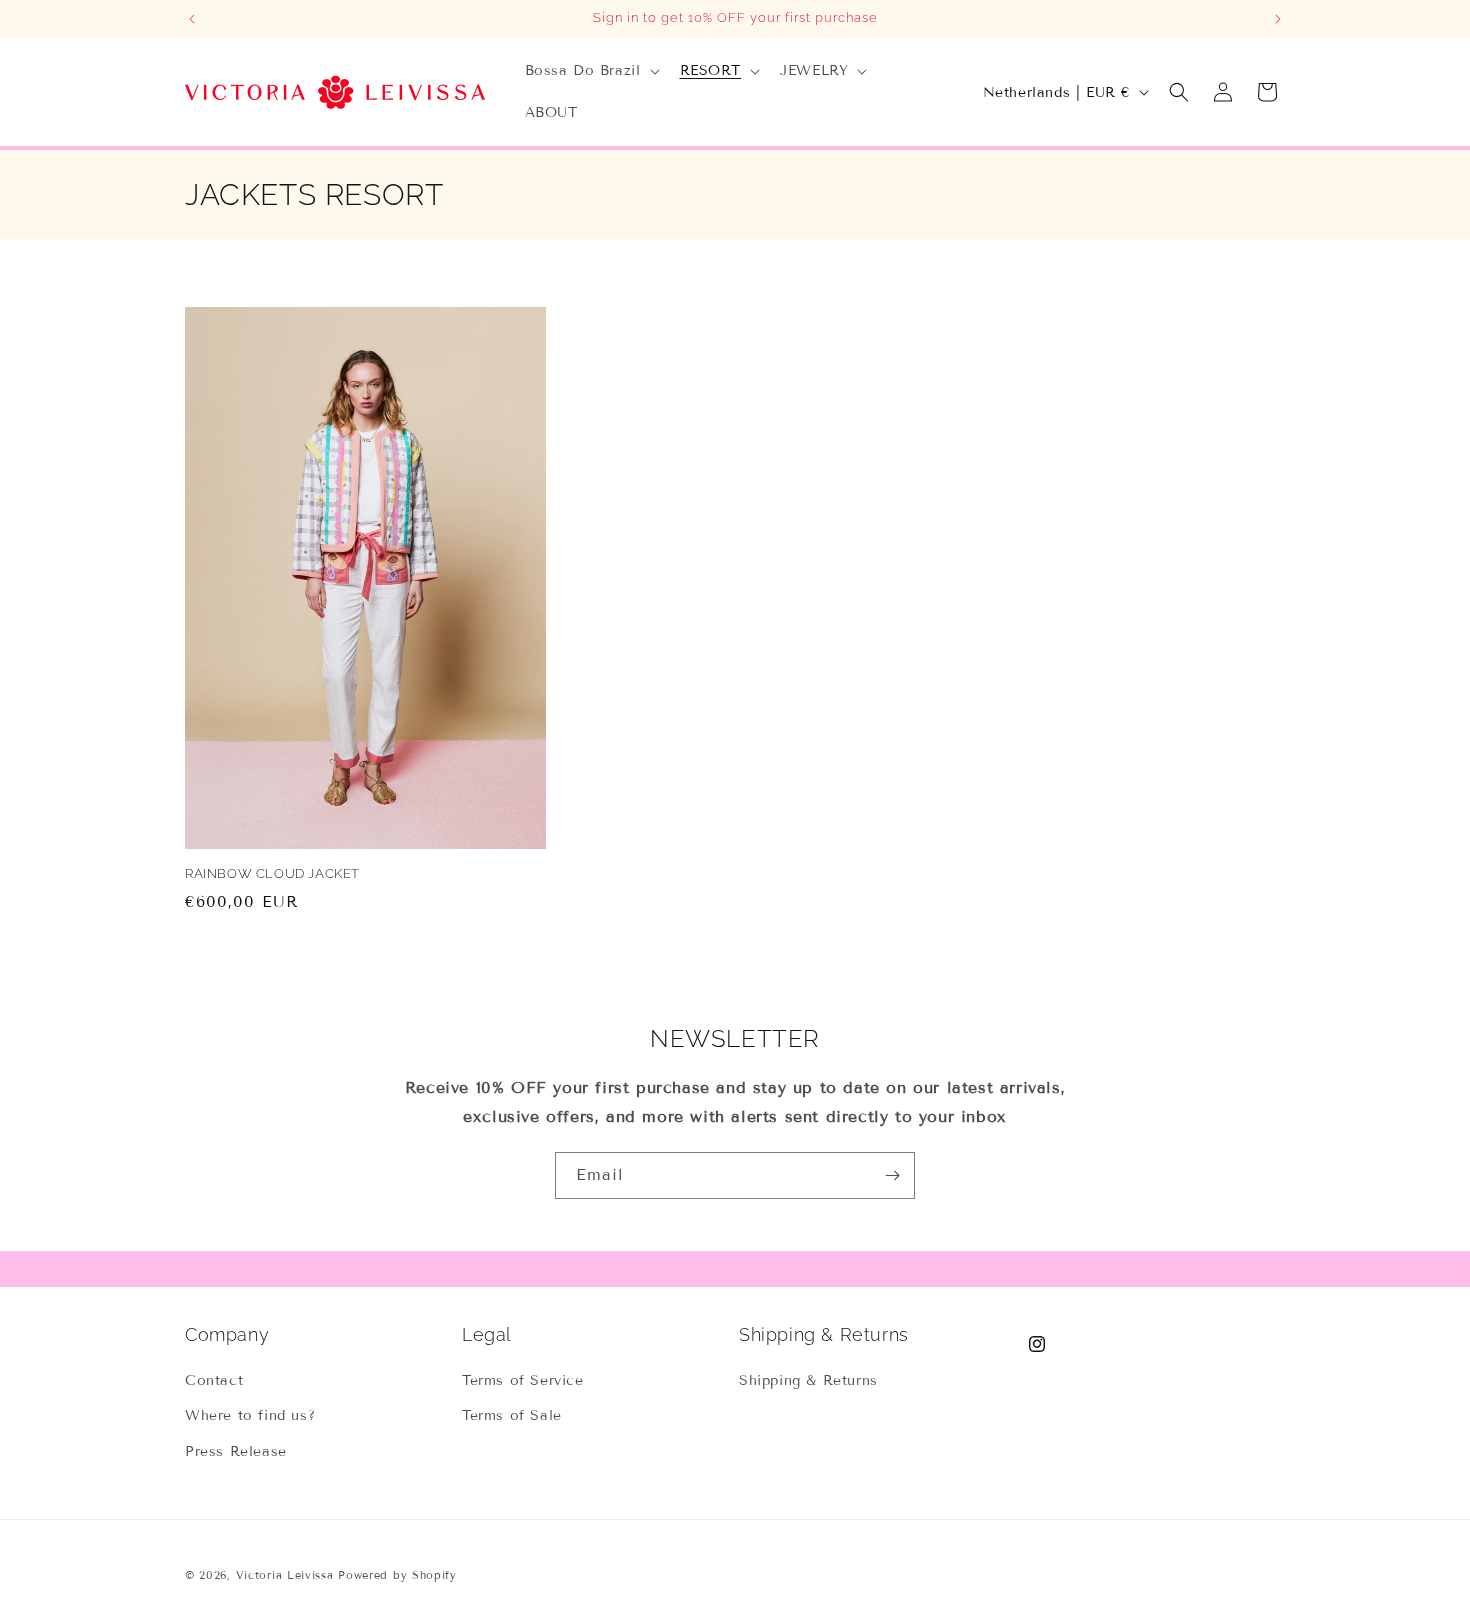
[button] (590, 71)
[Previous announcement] (192, 19)
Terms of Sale (512, 1415)
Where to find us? (250, 1415)
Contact (214, 1380)
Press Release (236, 1451)
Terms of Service (523, 1380)
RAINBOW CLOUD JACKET (272, 873)
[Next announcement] (1278, 19)
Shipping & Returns (808, 1380)
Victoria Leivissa (285, 1575)
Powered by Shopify (397, 1575)
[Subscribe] (892, 1175)
